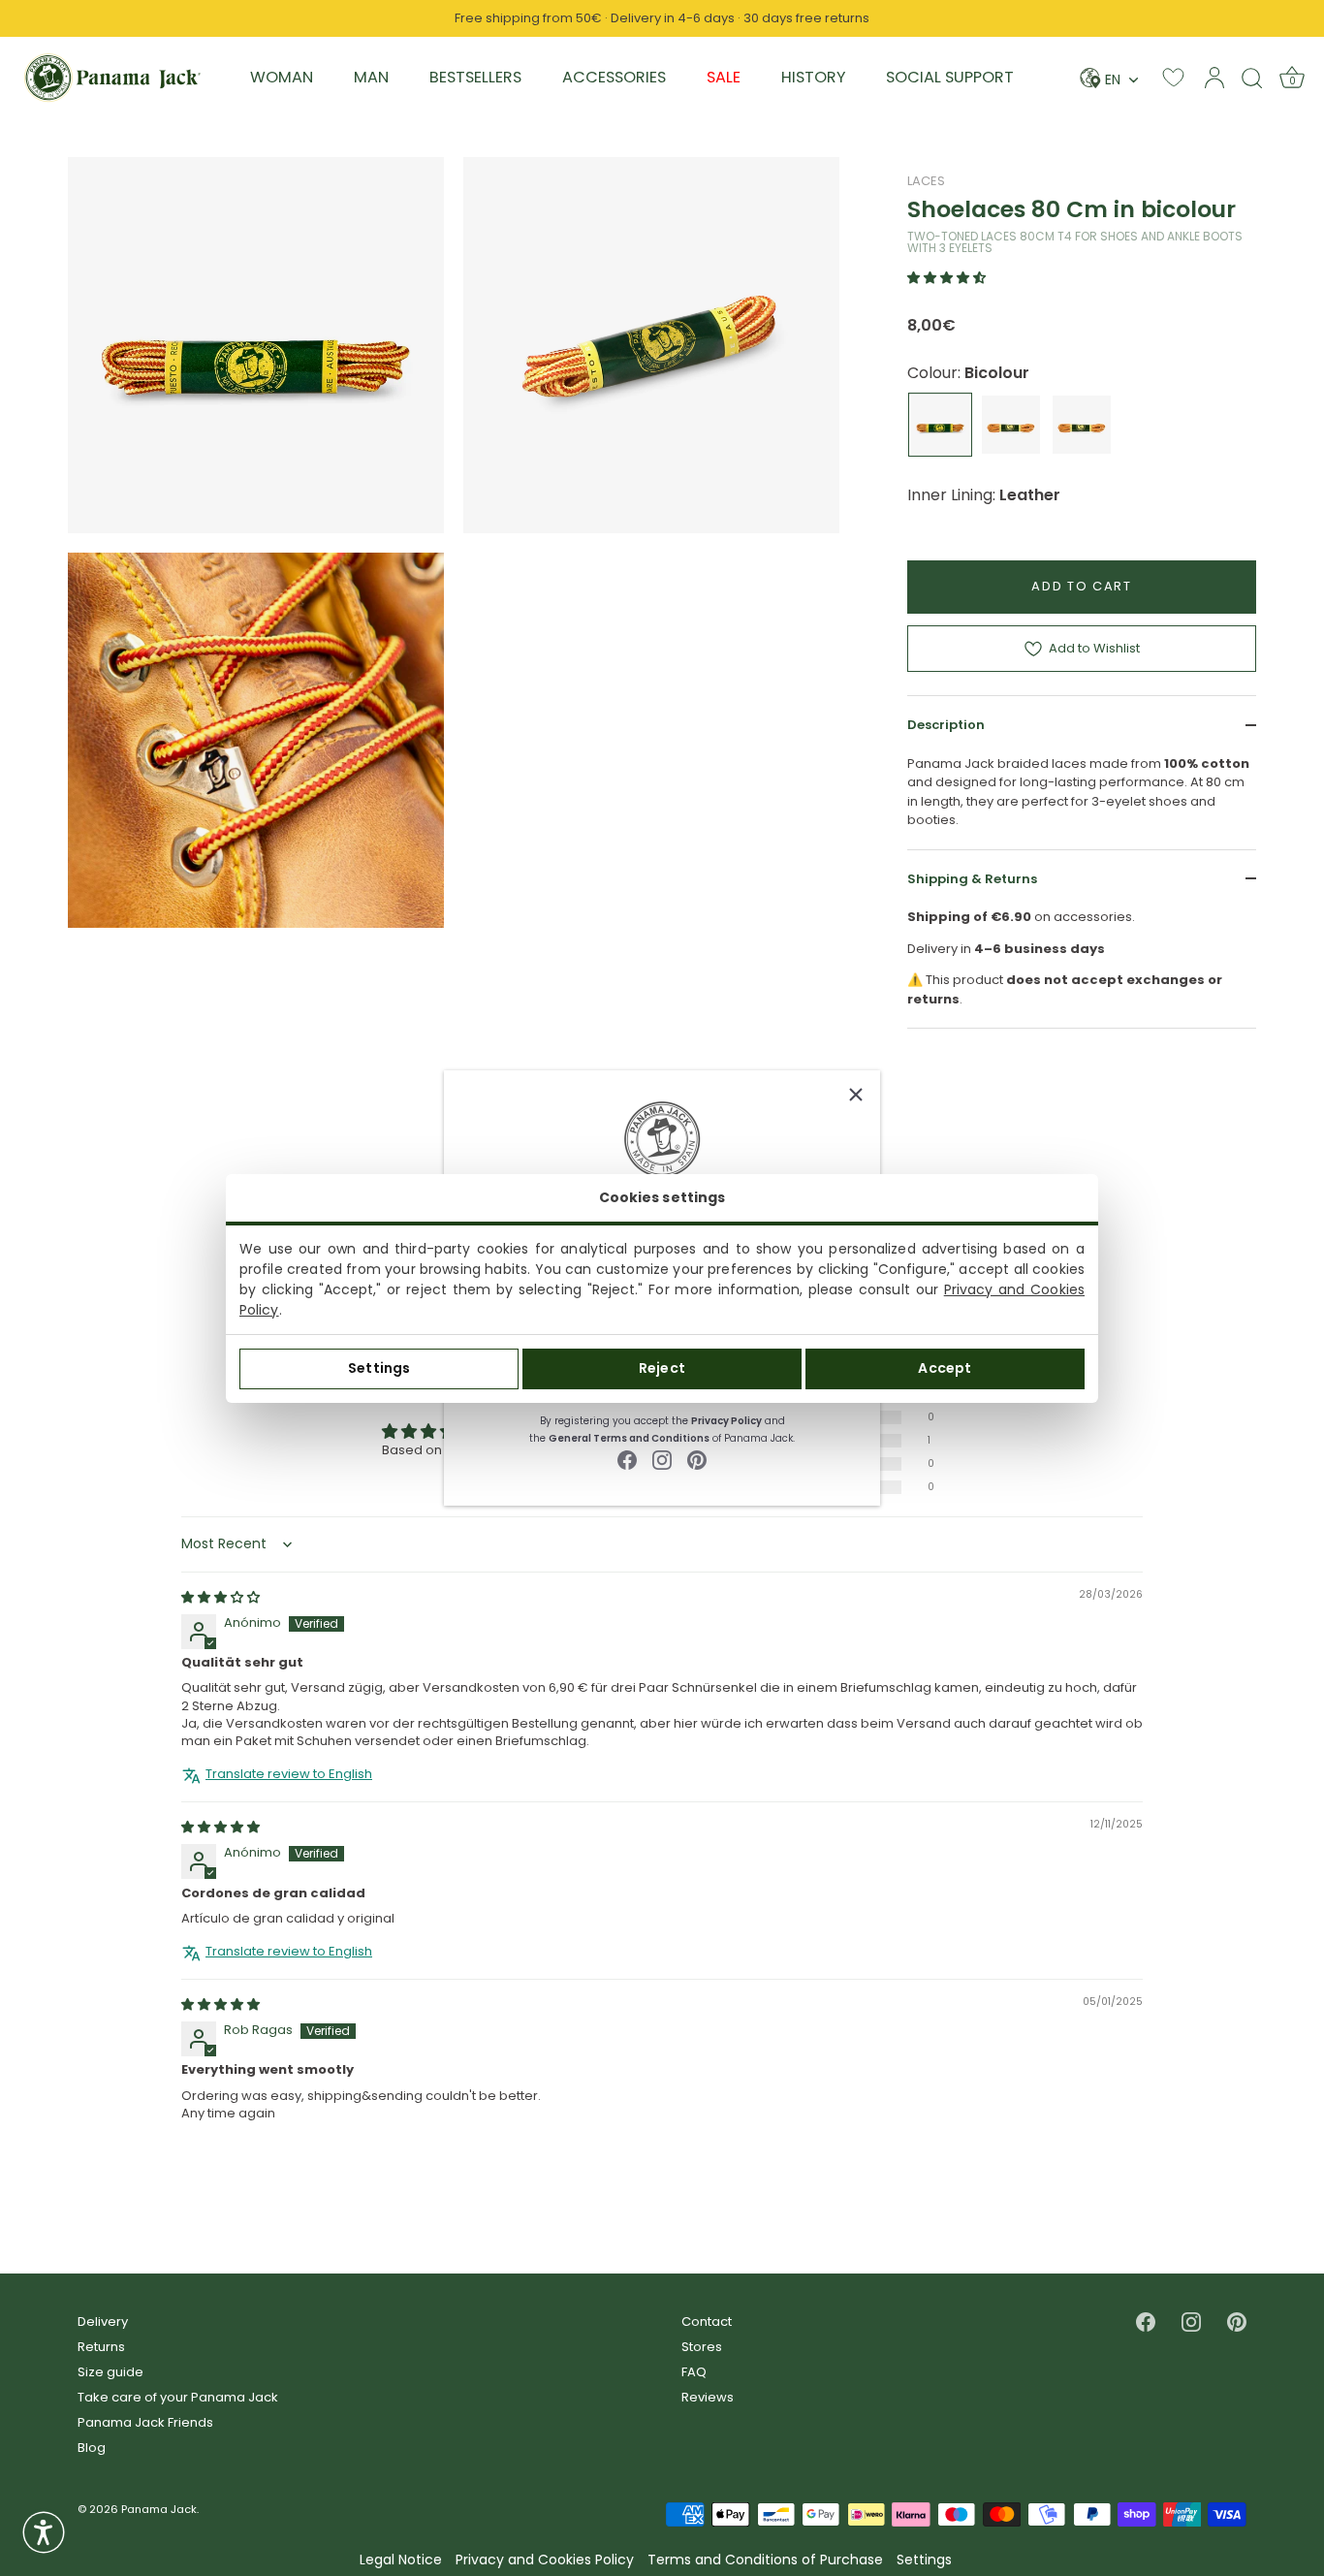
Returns (101, 2347)
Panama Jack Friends (145, 2422)
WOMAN (282, 77)
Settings (379, 1368)
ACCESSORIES (614, 77)
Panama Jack (159, 2509)
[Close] (856, 1095)
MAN (371, 77)
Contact (707, 2322)
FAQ (694, 2372)
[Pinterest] (697, 1460)
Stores (702, 2347)
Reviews (708, 2397)
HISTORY (813, 77)
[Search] (1252, 78)
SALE (724, 77)
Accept (945, 1368)
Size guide (110, 2372)
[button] (946, 278)
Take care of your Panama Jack (178, 2397)
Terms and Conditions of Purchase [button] (765, 2560)
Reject (662, 1368)
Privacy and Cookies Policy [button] (545, 2560)
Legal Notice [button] (401, 2560)
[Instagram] (662, 1460)
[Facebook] (627, 1460)
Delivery (103, 2322)
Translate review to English (289, 1774)
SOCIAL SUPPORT (950, 77)
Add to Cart (1082, 586)
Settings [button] (924, 2560)
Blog (92, 2448)
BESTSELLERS (475, 77)
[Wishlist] (1173, 77)
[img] (221, 1597)
